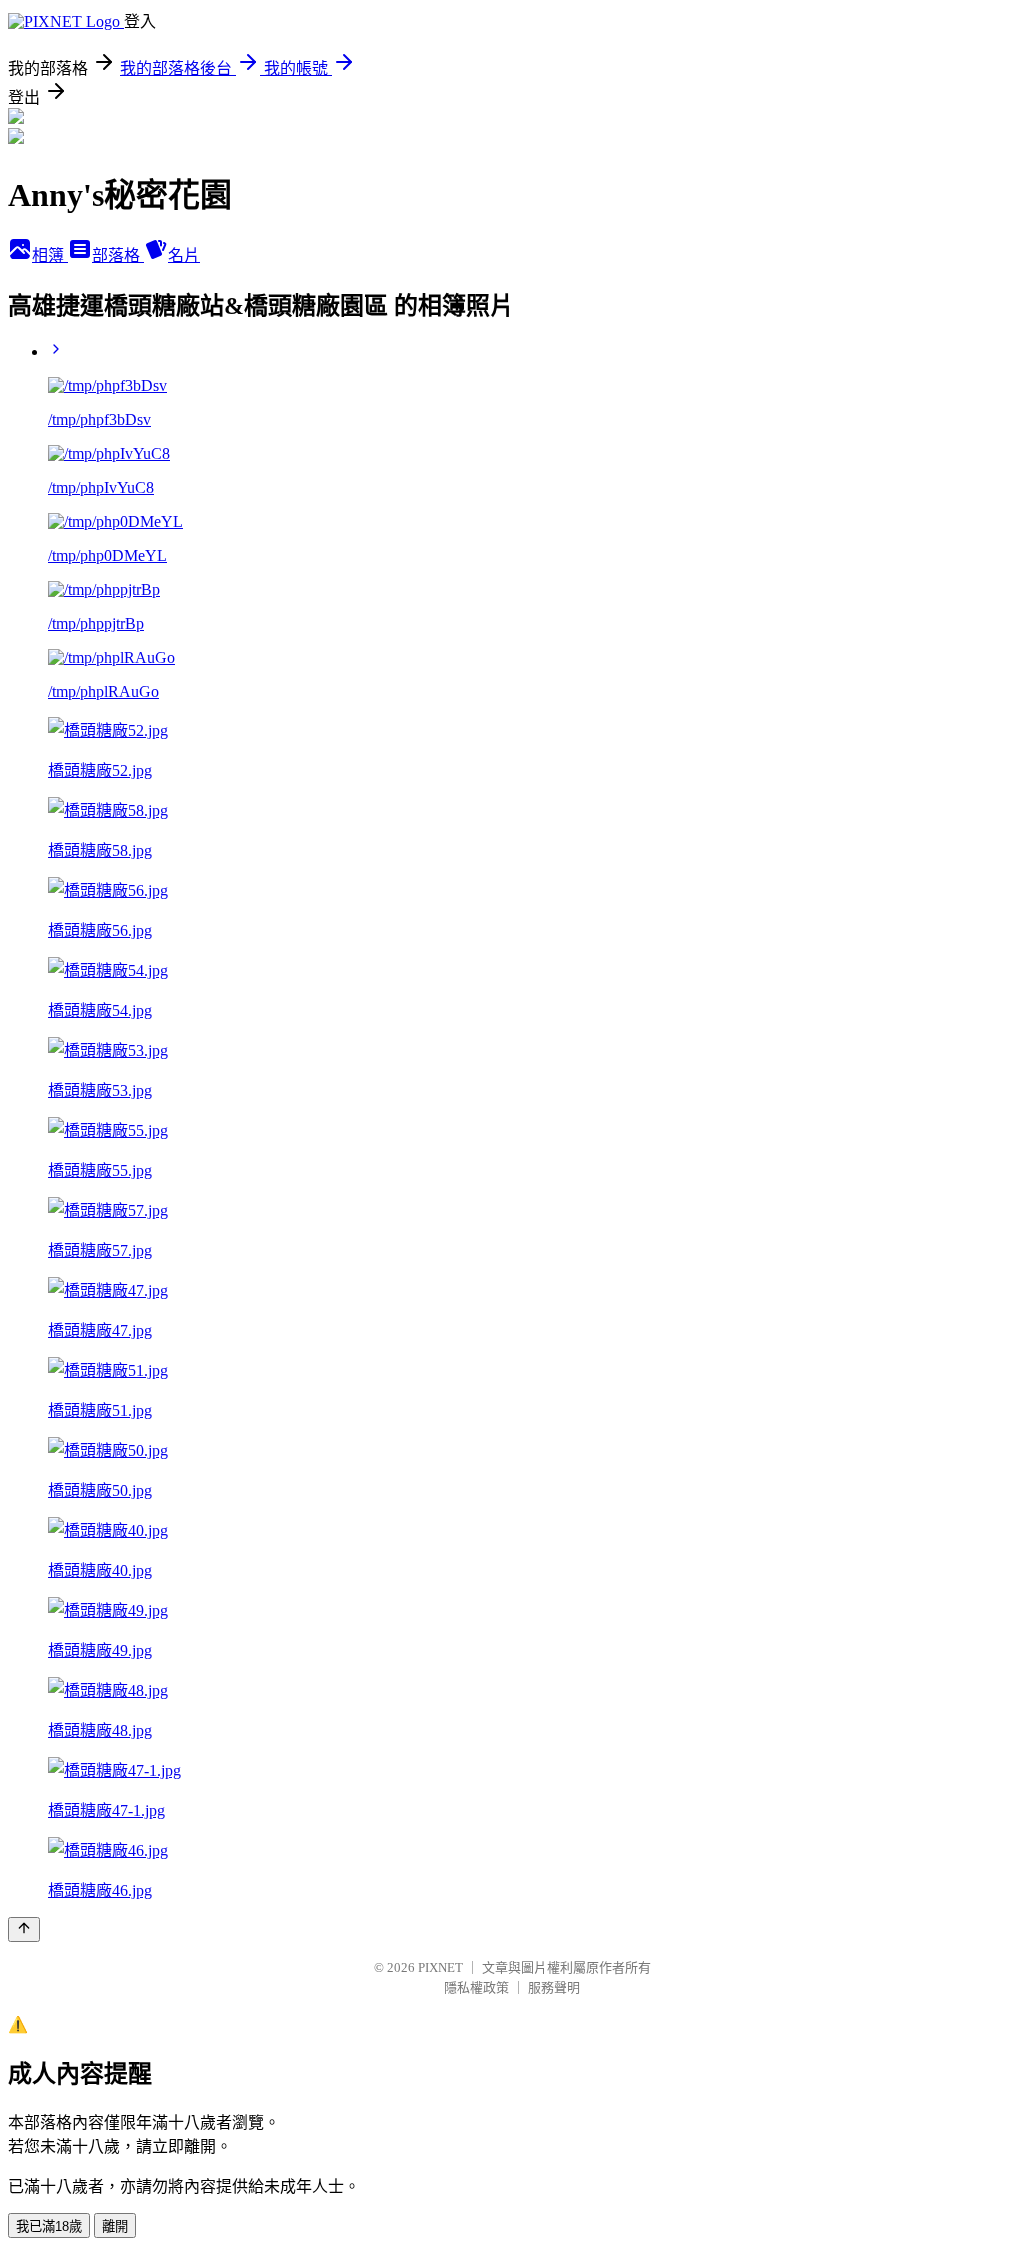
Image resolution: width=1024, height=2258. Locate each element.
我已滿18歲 (49, 2226)
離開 (115, 2226)
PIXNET (440, 1967)
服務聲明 (554, 1987)
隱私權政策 (476, 1987)
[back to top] (24, 1929)
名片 (184, 255)
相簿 (50, 255)
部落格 (118, 255)
